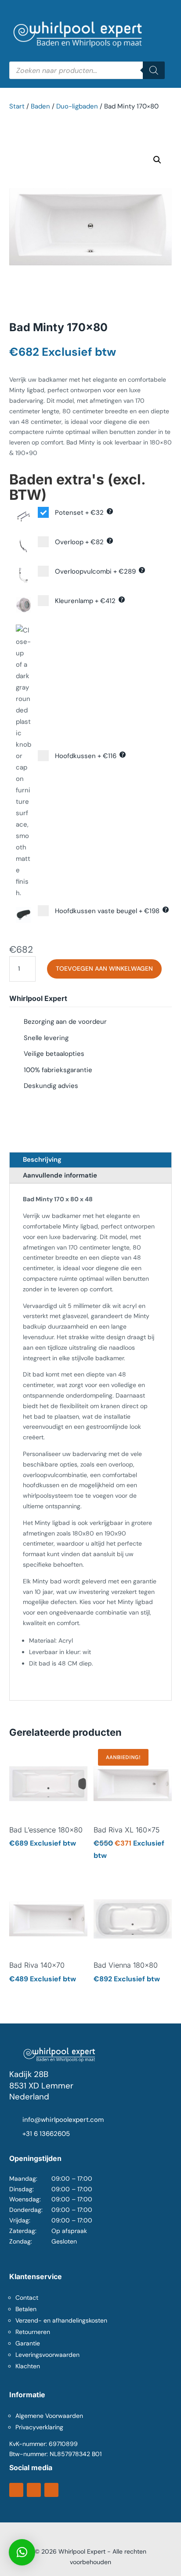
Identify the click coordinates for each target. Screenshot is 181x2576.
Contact (27, 2298)
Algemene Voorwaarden (49, 2416)
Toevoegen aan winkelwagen (104, 968)
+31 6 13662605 (46, 2134)
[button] (157, 160)
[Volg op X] (34, 2490)
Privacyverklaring (39, 2427)
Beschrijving (42, 1160)
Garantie (28, 2343)
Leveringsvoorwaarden (47, 2355)
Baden (40, 106)
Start (17, 106)
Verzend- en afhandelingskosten (61, 2320)
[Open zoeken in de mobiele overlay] (87, 70)
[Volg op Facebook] (16, 2490)
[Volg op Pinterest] (51, 2490)
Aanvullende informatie (60, 1175)
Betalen (26, 2309)
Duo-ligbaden (77, 106)
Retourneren (33, 2332)
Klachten (28, 2366)
